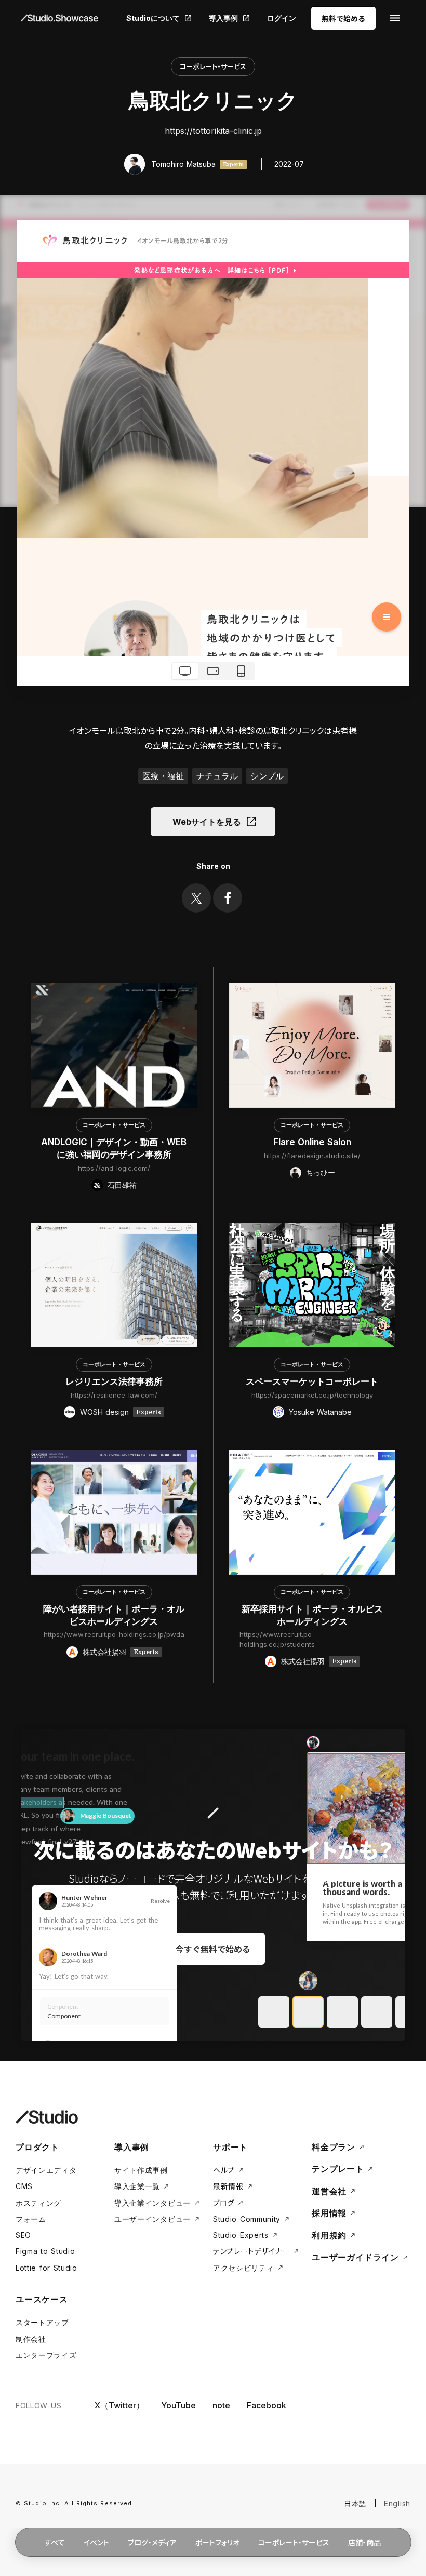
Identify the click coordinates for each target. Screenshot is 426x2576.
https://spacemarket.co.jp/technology (312, 1395)
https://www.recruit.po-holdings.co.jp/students (277, 1639)
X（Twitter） (119, 2405)
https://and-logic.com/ (114, 1168)
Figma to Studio (45, 2251)
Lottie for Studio (46, 2268)
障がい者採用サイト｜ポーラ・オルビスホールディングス (114, 1615)
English (397, 2504)
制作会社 (31, 2339)
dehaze (395, 18)
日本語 (355, 2504)
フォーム (31, 2219)
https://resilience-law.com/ (114, 1395)
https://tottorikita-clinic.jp (213, 131)
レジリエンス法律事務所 (114, 1381)
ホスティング (38, 2203)
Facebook (267, 2405)
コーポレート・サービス (213, 66)
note (221, 2405)
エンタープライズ (46, 2355)
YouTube (178, 2405)
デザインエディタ (46, 2170)
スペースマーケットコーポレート (312, 1381)
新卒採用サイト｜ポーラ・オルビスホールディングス (312, 1615)
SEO (23, 2235)
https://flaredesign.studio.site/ (312, 1156)
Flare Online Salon (312, 1142)
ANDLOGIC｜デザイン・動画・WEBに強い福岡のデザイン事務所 (114, 1148)
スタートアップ (42, 2322)
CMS (24, 2186)
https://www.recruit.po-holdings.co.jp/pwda (114, 1634)
